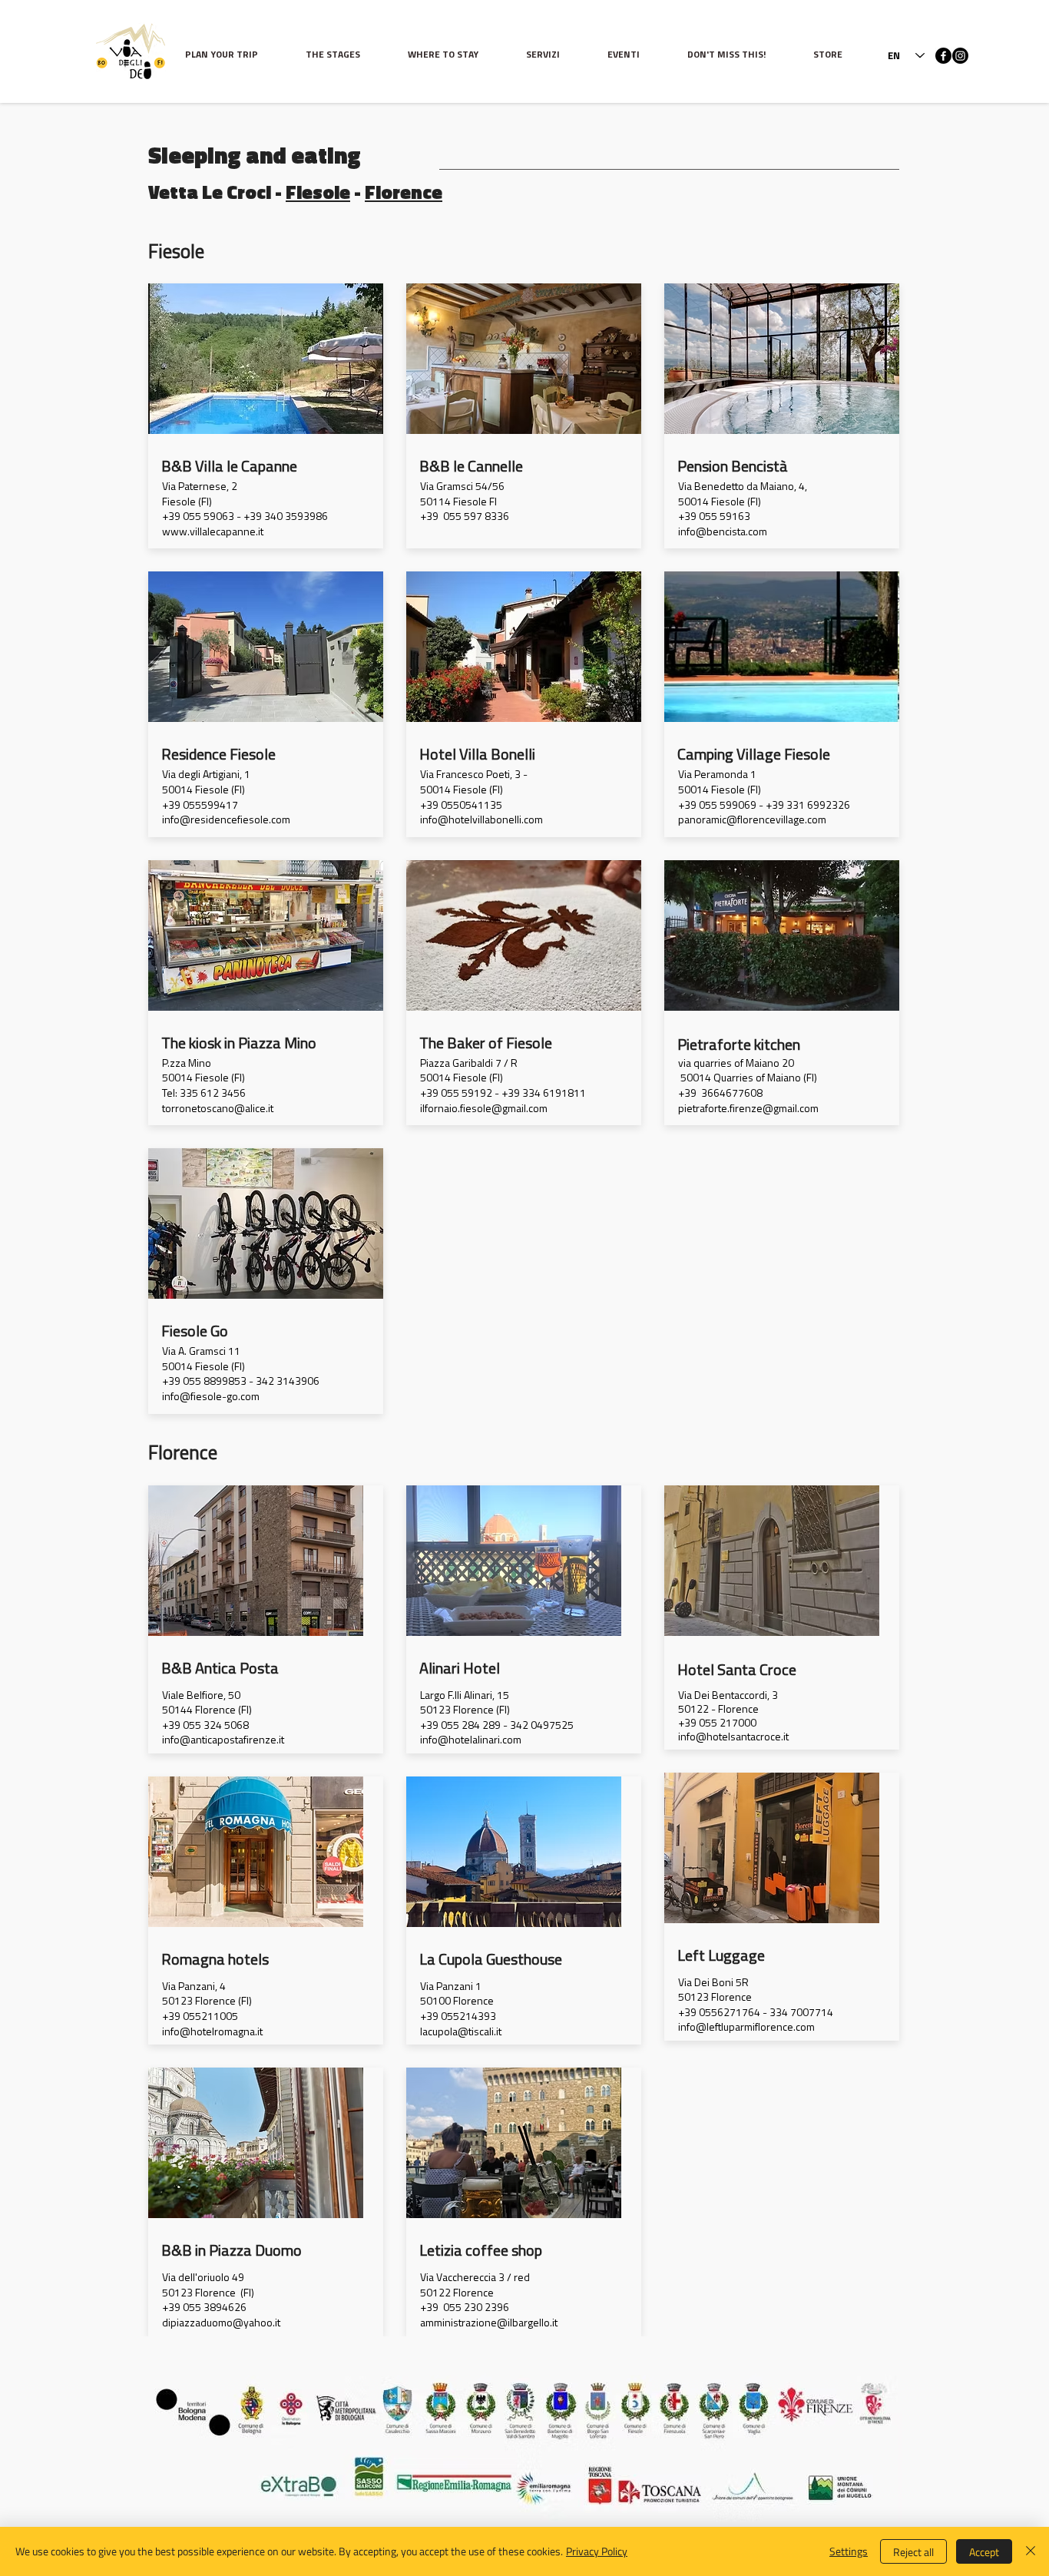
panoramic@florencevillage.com (752, 821)
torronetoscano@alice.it (218, 1109)
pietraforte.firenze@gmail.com (748, 1109)
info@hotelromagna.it (212, 2033)
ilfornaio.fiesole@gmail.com (484, 1109)
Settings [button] (849, 2551)
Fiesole (318, 192)
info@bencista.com (723, 533)
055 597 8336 (476, 517)
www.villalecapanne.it (213, 533)
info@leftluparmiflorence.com (746, 2028)
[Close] (1031, 2551)
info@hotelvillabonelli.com (481, 821)
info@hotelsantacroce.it (733, 1738)
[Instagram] (960, 56)
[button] (345, 56)
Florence (404, 192)
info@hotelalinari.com (471, 1741)
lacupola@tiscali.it (461, 2033)
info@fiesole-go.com (211, 1397)
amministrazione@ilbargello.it (489, 2324)
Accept (984, 2552)
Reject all (913, 2552)
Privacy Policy (597, 2551)
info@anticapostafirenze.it (223, 1741)
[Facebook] (943, 56)
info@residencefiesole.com (226, 821)
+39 (429, 517)
